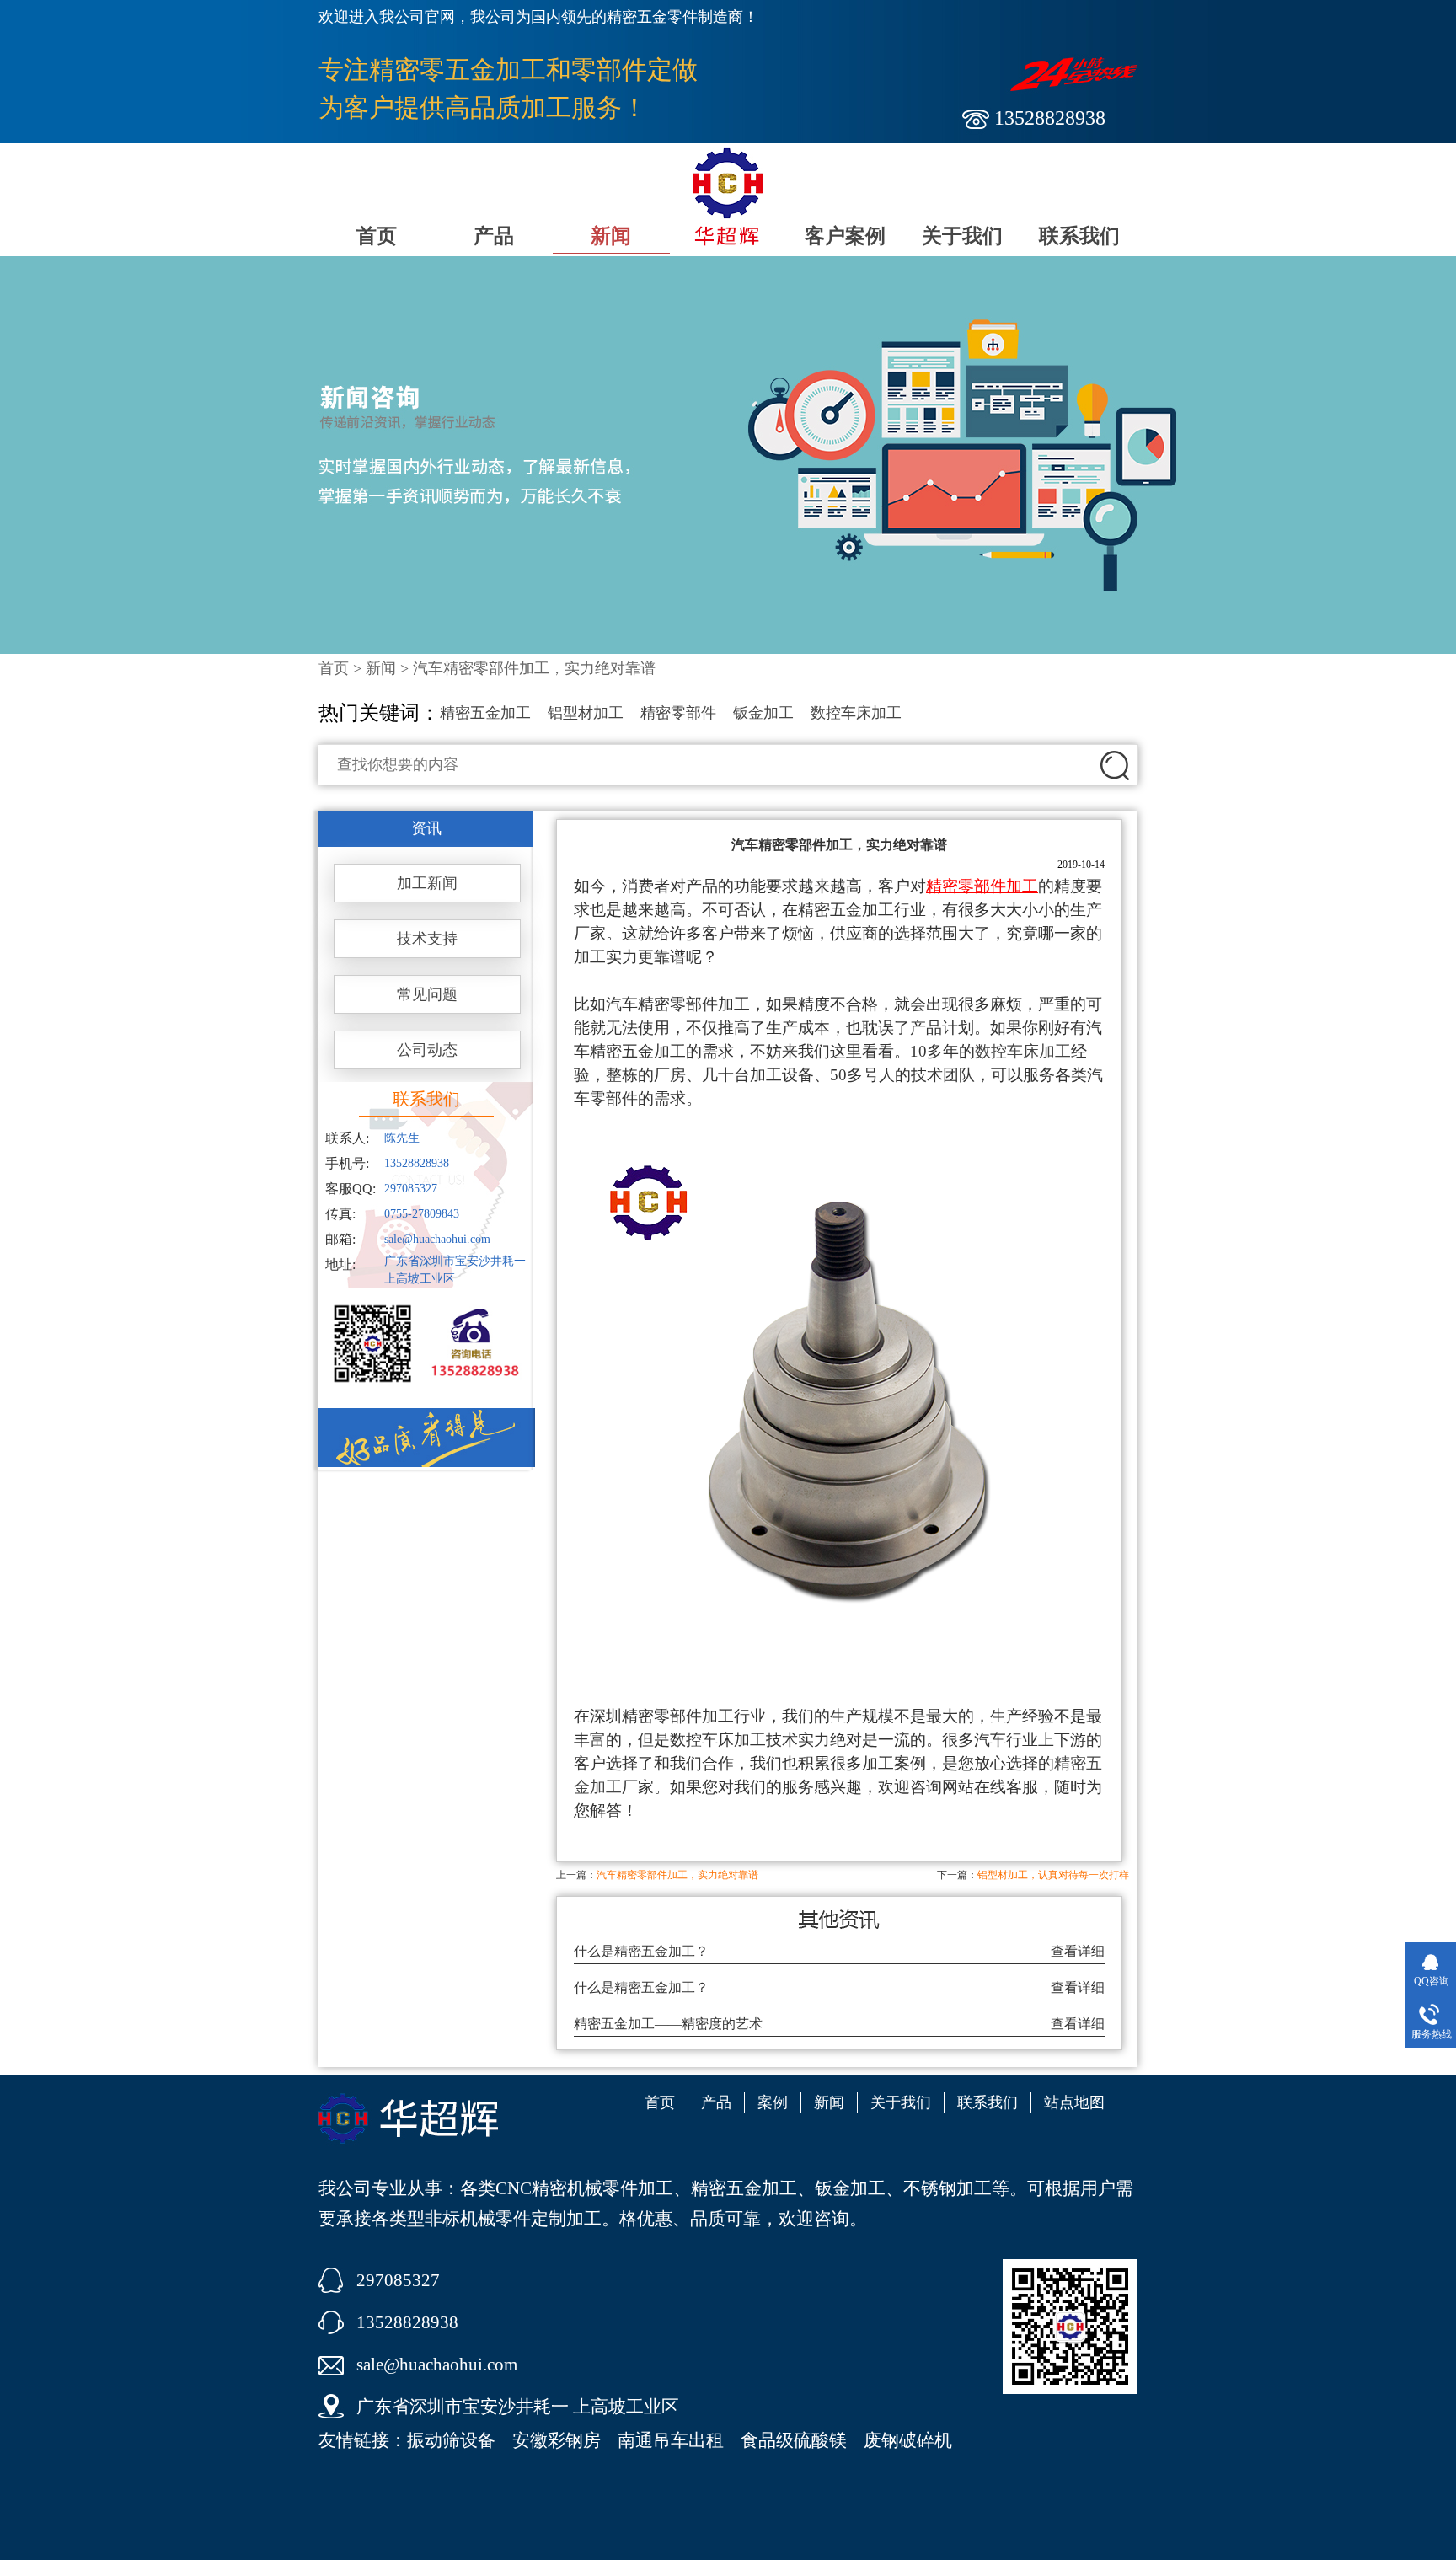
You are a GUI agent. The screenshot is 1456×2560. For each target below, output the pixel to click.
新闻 (611, 236)
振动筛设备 (451, 2440)
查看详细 (1078, 1951)
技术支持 (427, 939)
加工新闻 (427, 883)
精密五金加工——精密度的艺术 (668, 2024)
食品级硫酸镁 (794, 2440)
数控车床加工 (856, 713)
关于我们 (962, 236)
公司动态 (427, 1050)
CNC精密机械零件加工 (584, 2188)
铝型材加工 (586, 713)
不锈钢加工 (947, 2188)
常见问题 (427, 994)
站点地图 (1074, 2102)
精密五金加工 (485, 713)
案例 (773, 2102)
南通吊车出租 (671, 2440)
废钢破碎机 (908, 2440)
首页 (377, 236)
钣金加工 (763, 713)
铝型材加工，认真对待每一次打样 (1053, 1875)
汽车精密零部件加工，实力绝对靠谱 (677, 1875)
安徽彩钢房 (557, 2440)
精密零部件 (678, 713)
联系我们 (1079, 236)
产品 (494, 236)
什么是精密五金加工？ (641, 1951)
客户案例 (845, 236)
